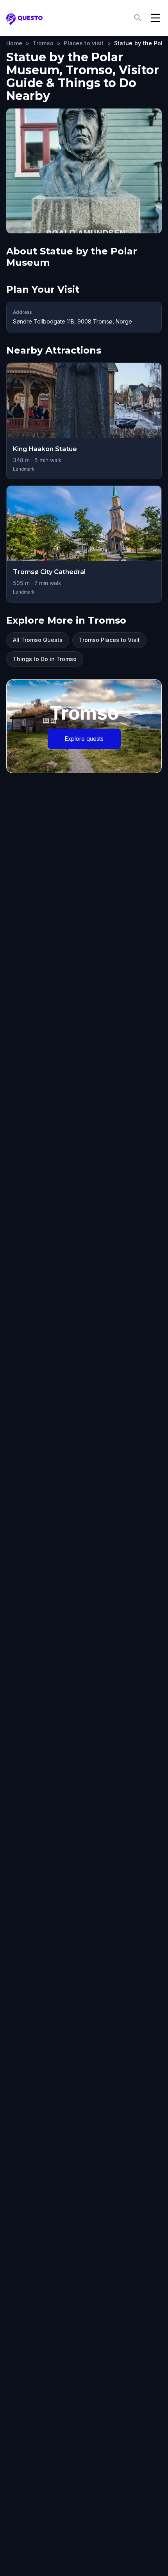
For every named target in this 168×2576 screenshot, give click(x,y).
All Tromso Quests (38, 640)
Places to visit (84, 43)
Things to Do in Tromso (45, 659)
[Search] (138, 18)
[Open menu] (155, 18)
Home (14, 43)
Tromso (43, 43)
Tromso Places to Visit (109, 640)
